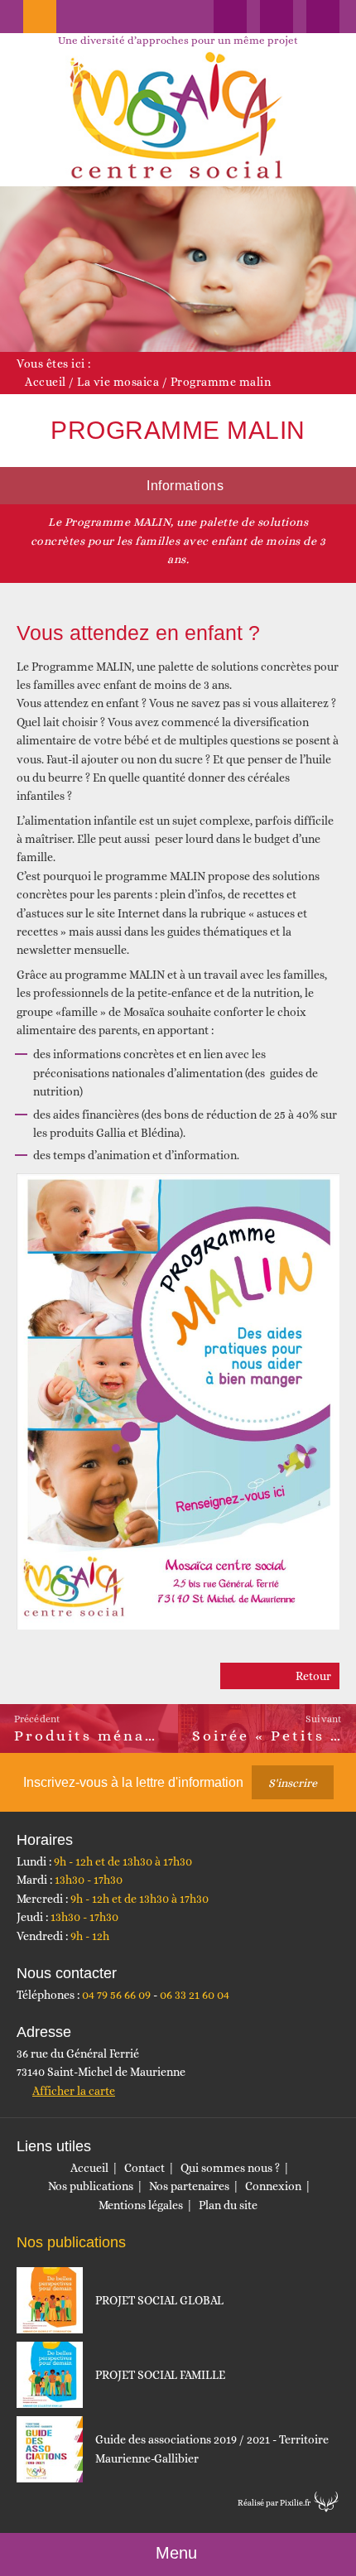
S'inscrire (293, 1783)
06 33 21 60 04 (195, 1995)
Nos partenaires (189, 2186)
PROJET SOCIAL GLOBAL (159, 2300)
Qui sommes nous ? (230, 2168)
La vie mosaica (118, 382)
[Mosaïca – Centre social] (178, 116)
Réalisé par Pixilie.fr (274, 2503)
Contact (144, 2168)
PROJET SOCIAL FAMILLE (160, 2375)
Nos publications (91, 2186)
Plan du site (228, 2205)
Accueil (46, 382)
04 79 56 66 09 (116, 1995)
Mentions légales (141, 2205)
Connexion (273, 2186)
